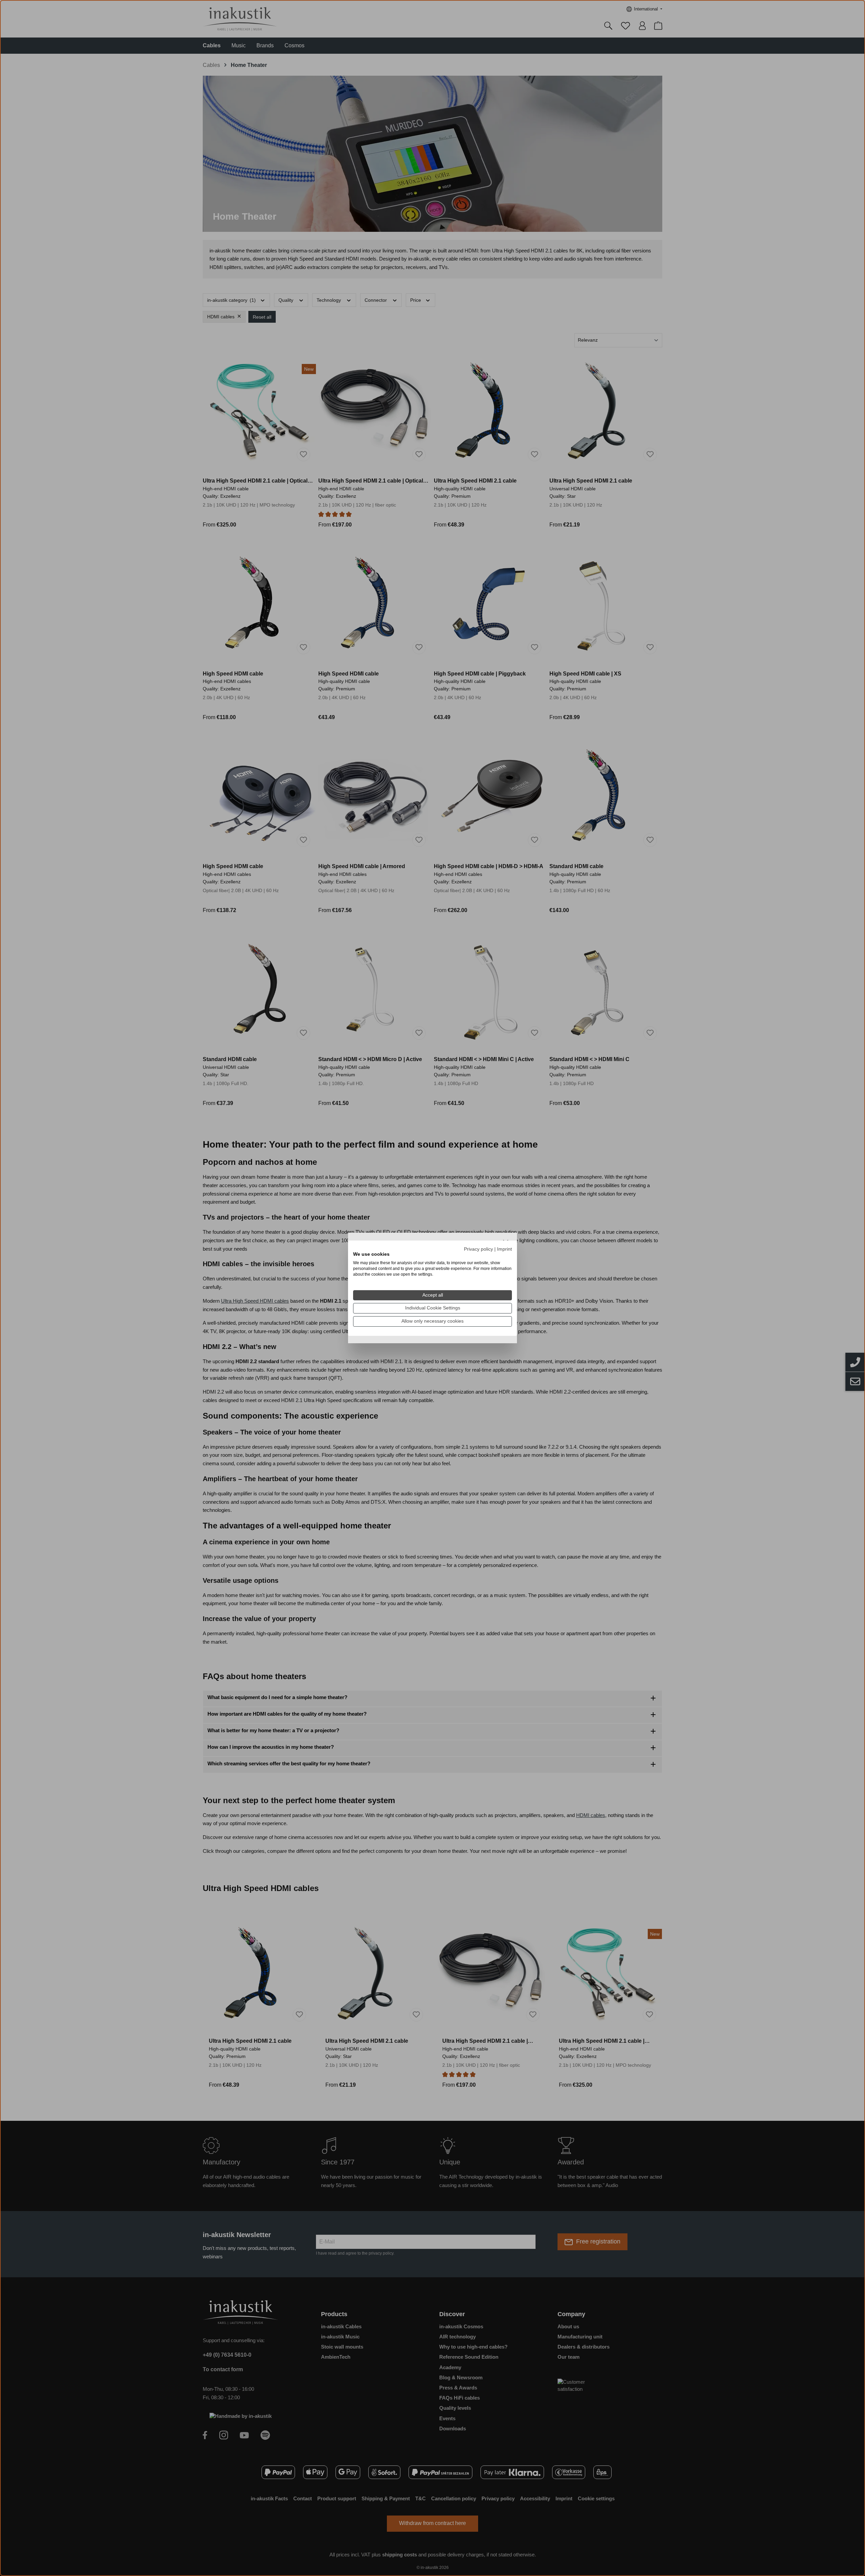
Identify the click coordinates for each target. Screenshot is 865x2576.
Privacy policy (478, 1249)
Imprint (504, 1249)
